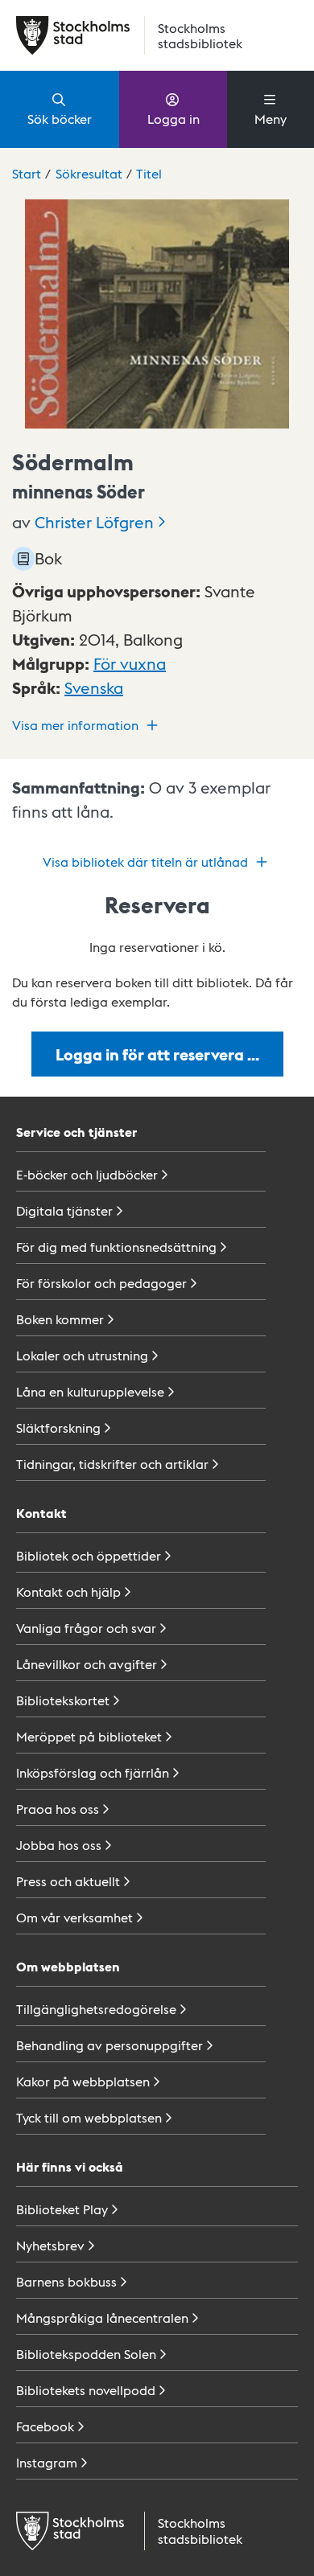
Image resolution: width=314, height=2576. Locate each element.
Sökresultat (89, 173)
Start (27, 173)
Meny (271, 119)
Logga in (174, 119)
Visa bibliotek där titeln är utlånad (145, 861)
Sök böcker (60, 119)
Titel (149, 173)
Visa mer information (75, 725)
